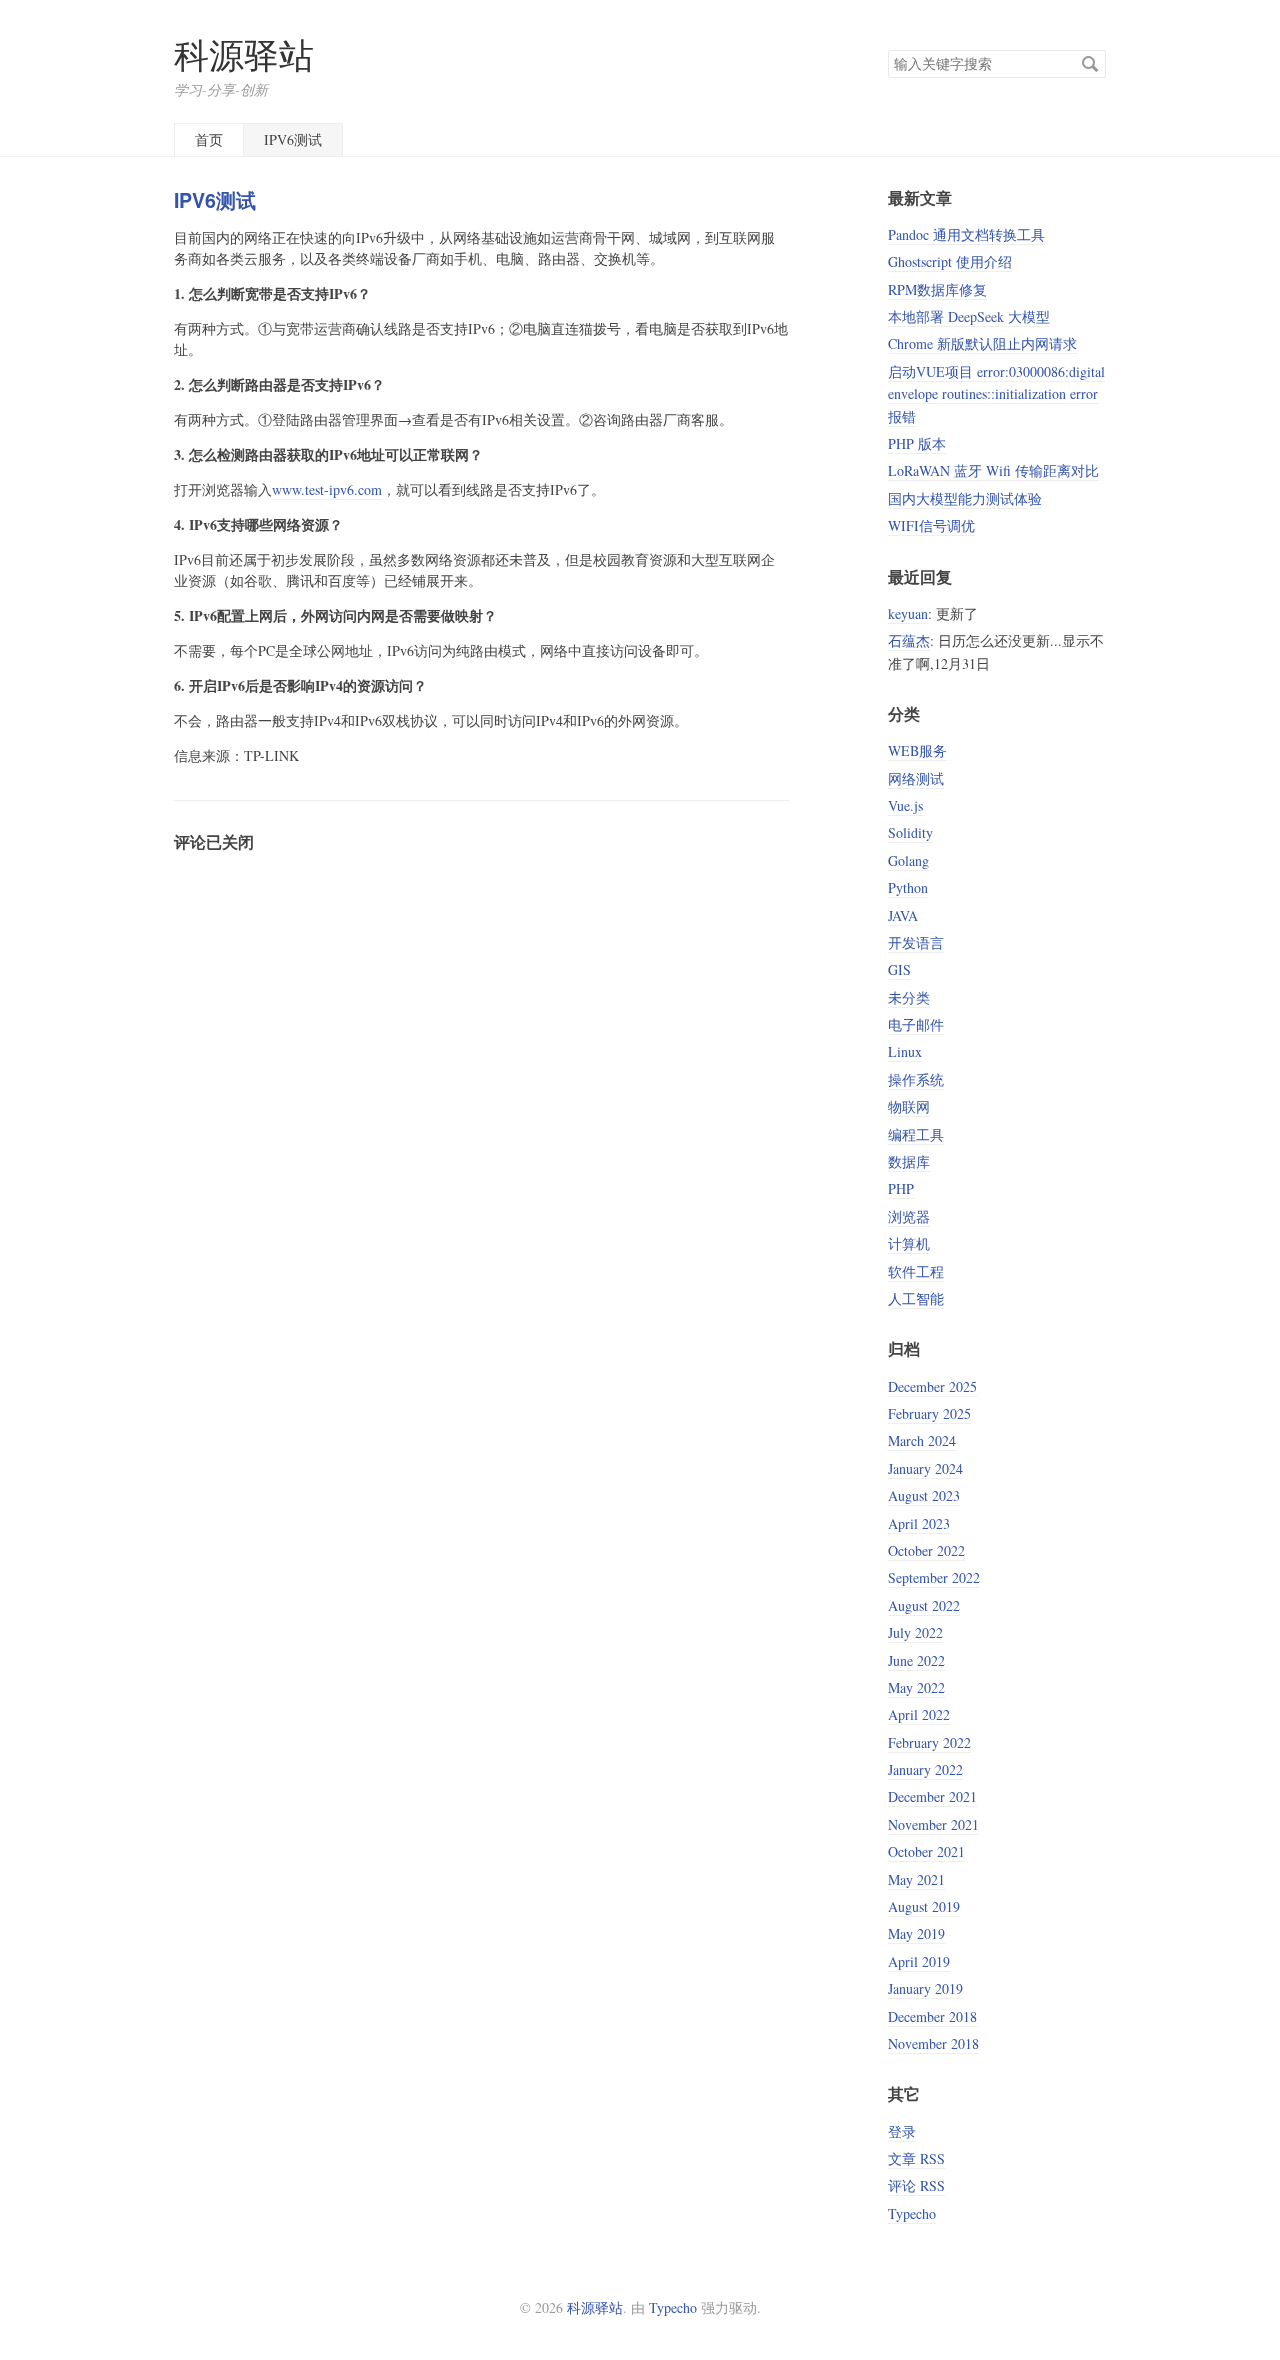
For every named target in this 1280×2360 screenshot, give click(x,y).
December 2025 (932, 1386)
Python (908, 887)
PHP (901, 1188)
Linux (905, 1051)
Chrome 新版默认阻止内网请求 (982, 343)
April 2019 (919, 1961)
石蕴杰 (909, 640)
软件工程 (916, 1271)
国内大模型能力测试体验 (965, 498)
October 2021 (926, 1851)
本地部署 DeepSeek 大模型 (969, 316)
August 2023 (924, 1495)
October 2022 (926, 1550)
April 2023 (919, 1523)
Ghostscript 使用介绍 (950, 261)
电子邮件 (916, 1024)
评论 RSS (916, 2185)
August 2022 (924, 1605)
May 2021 (916, 1879)
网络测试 (916, 778)
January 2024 (925, 1468)
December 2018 (932, 2016)
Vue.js (905, 805)
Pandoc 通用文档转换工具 (966, 234)
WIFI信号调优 (931, 525)
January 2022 (925, 1769)
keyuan (908, 613)
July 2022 (915, 1632)
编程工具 (916, 1134)
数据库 (909, 1161)
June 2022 (916, 1660)
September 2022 (934, 1577)
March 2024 (922, 1440)
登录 (902, 2131)
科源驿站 (244, 54)
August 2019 (924, 1906)
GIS (899, 969)
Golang (908, 860)
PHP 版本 (917, 443)
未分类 (909, 997)
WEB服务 (917, 750)
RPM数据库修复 (937, 289)
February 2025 (929, 1413)
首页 (209, 139)
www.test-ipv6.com (327, 489)
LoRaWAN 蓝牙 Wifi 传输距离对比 (993, 470)
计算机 (909, 1243)
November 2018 (933, 2043)
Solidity (910, 832)
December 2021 (932, 1796)
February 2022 (929, 1742)
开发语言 (916, 942)
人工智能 (916, 1298)
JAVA (903, 915)
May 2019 (916, 1933)
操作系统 (916, 1079)
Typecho (912, 2213)
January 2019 (925, 1988)
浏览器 (909, 1216)
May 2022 (916, 1687)
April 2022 (919, 1714)
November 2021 (933, 1824)
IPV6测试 (293, 139)
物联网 (909, 1106)
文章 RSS (916, 2158)
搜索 (1090, 64)
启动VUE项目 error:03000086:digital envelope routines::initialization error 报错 (996, 394)
